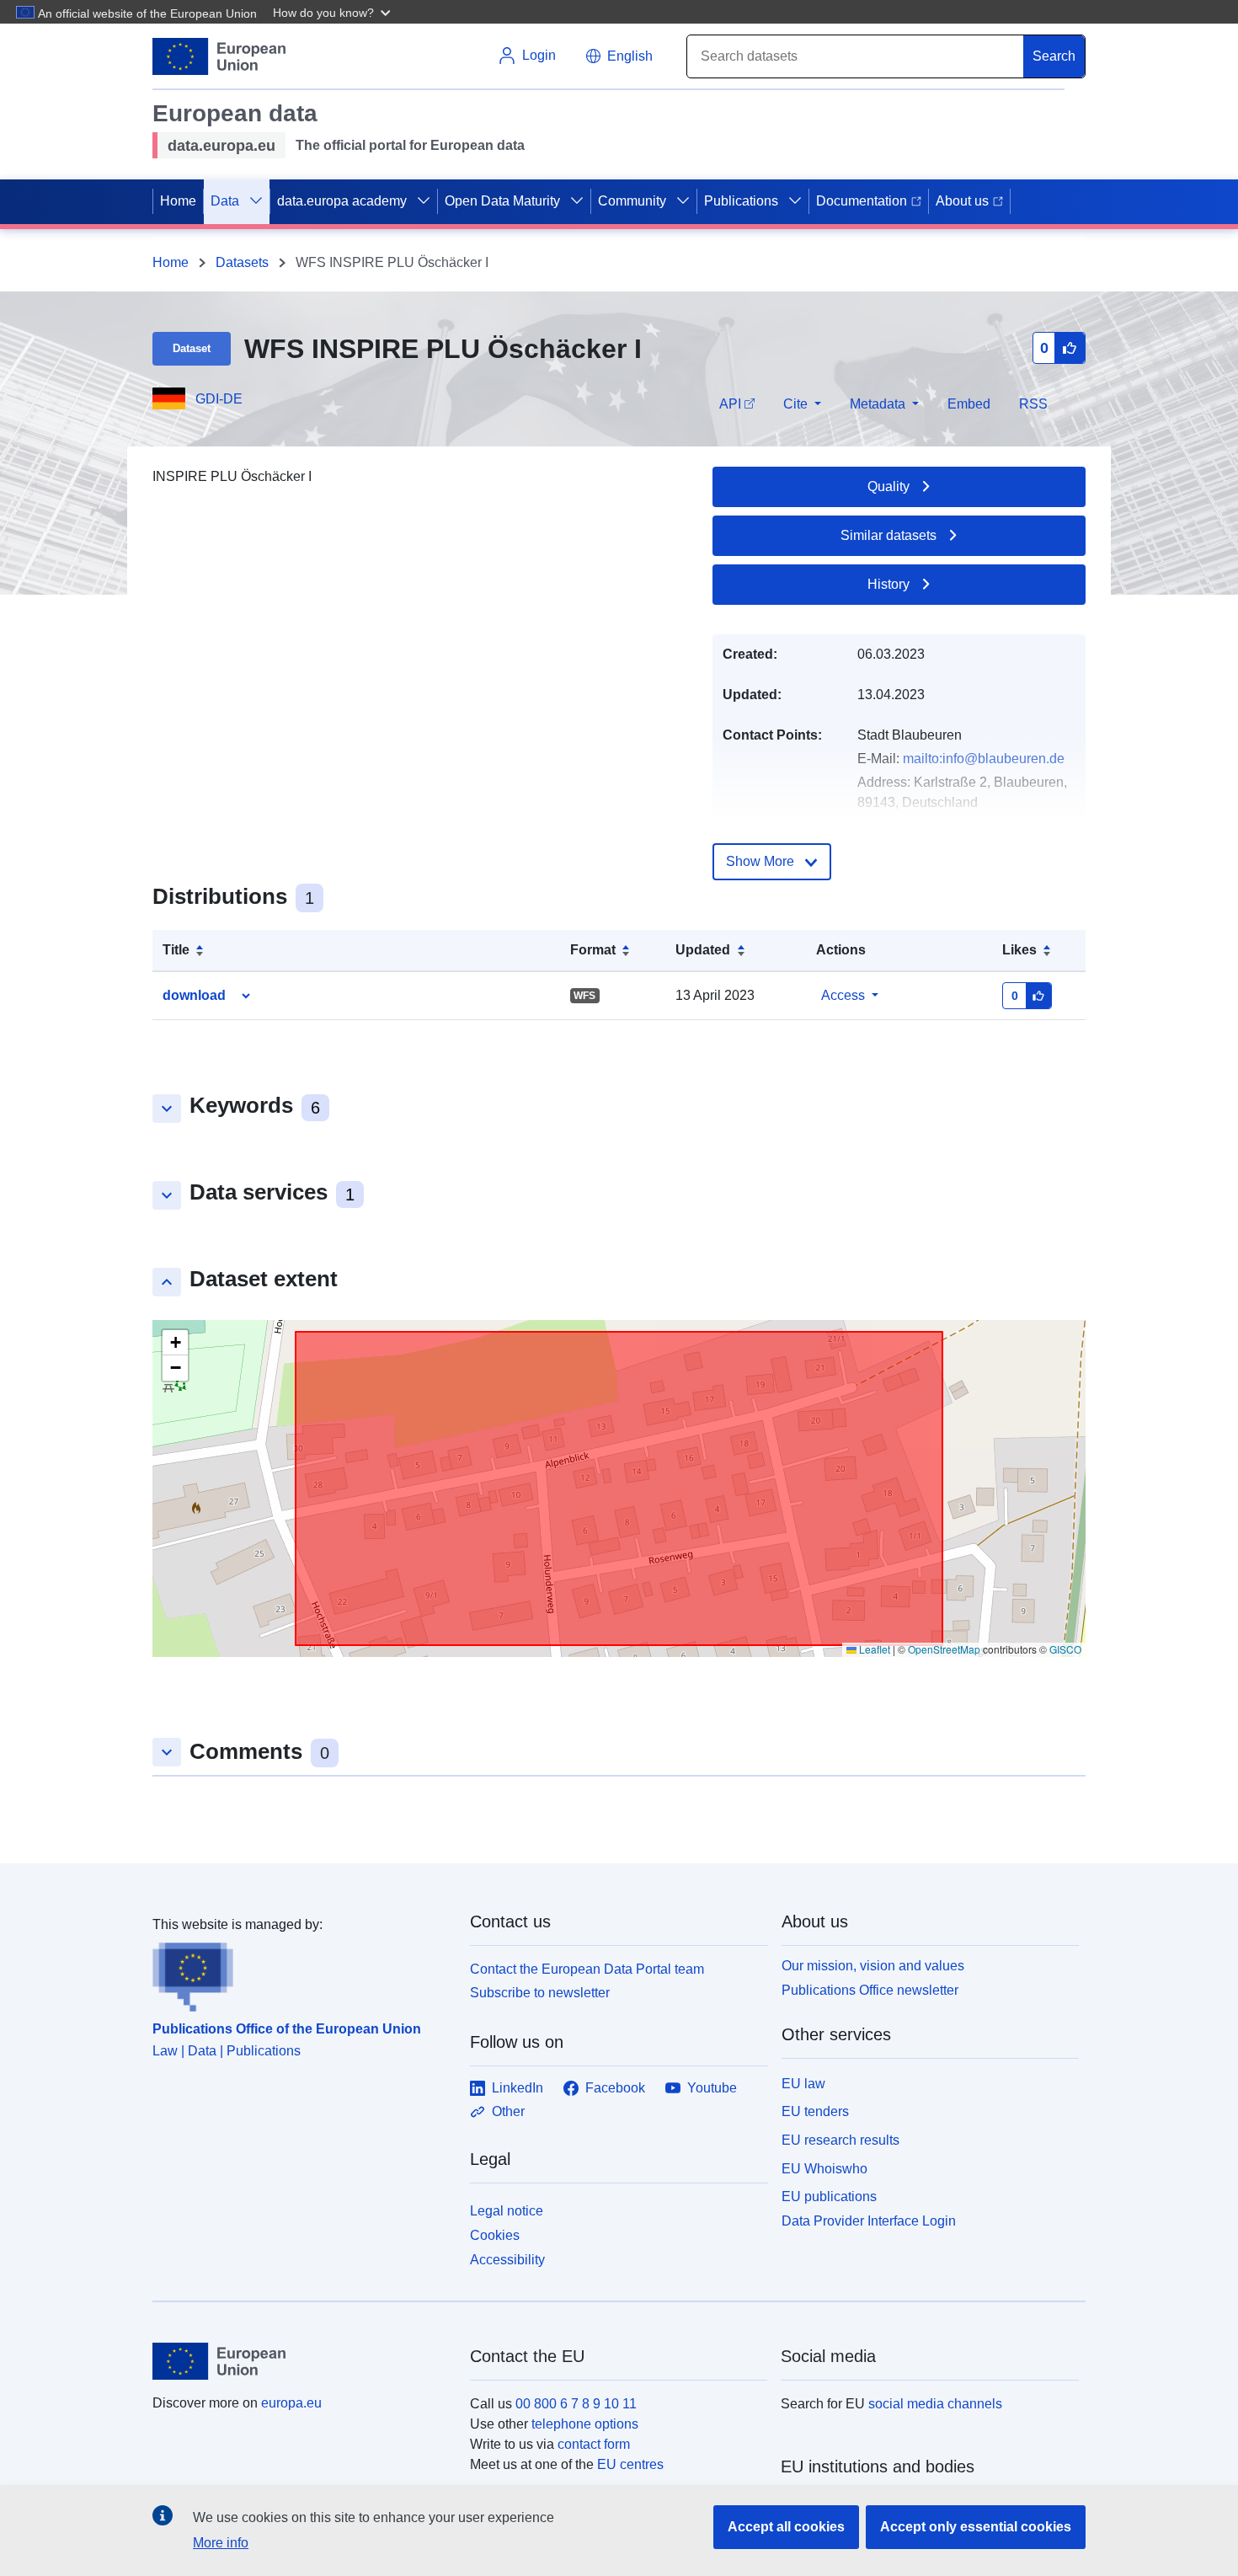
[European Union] (301, 2361)
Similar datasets (888, 535)
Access (843, 995)
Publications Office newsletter (870, 1990)
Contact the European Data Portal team (587, 1969)
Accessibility (507, 2260)
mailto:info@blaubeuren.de (984, 759)
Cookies (495, 2235)
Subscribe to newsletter (540, 1993)
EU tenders (815, 2111)
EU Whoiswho (824, 2169)
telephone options (585, 2424)
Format (593, 950)
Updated (703, 950)
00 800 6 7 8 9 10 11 (576, 2404)
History (888, 584)
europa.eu (291, 2403)
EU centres (630, 2464)
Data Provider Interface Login (869, 2221)
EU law (803, 2084)
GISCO (1065, 1649)
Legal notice (507, 2211)
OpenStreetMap (944, 1649)
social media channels (935, 2404)
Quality (888, 486)
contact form (594, 2444)
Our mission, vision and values (873, 1966)
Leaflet (873, 1649)
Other (508, 2111)
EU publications (829, 2197)
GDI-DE (219, 399)
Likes (1019, 950)
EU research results (840, 2140)
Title (176, 950)
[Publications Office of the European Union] (301, 1974)
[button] (334, 12)
